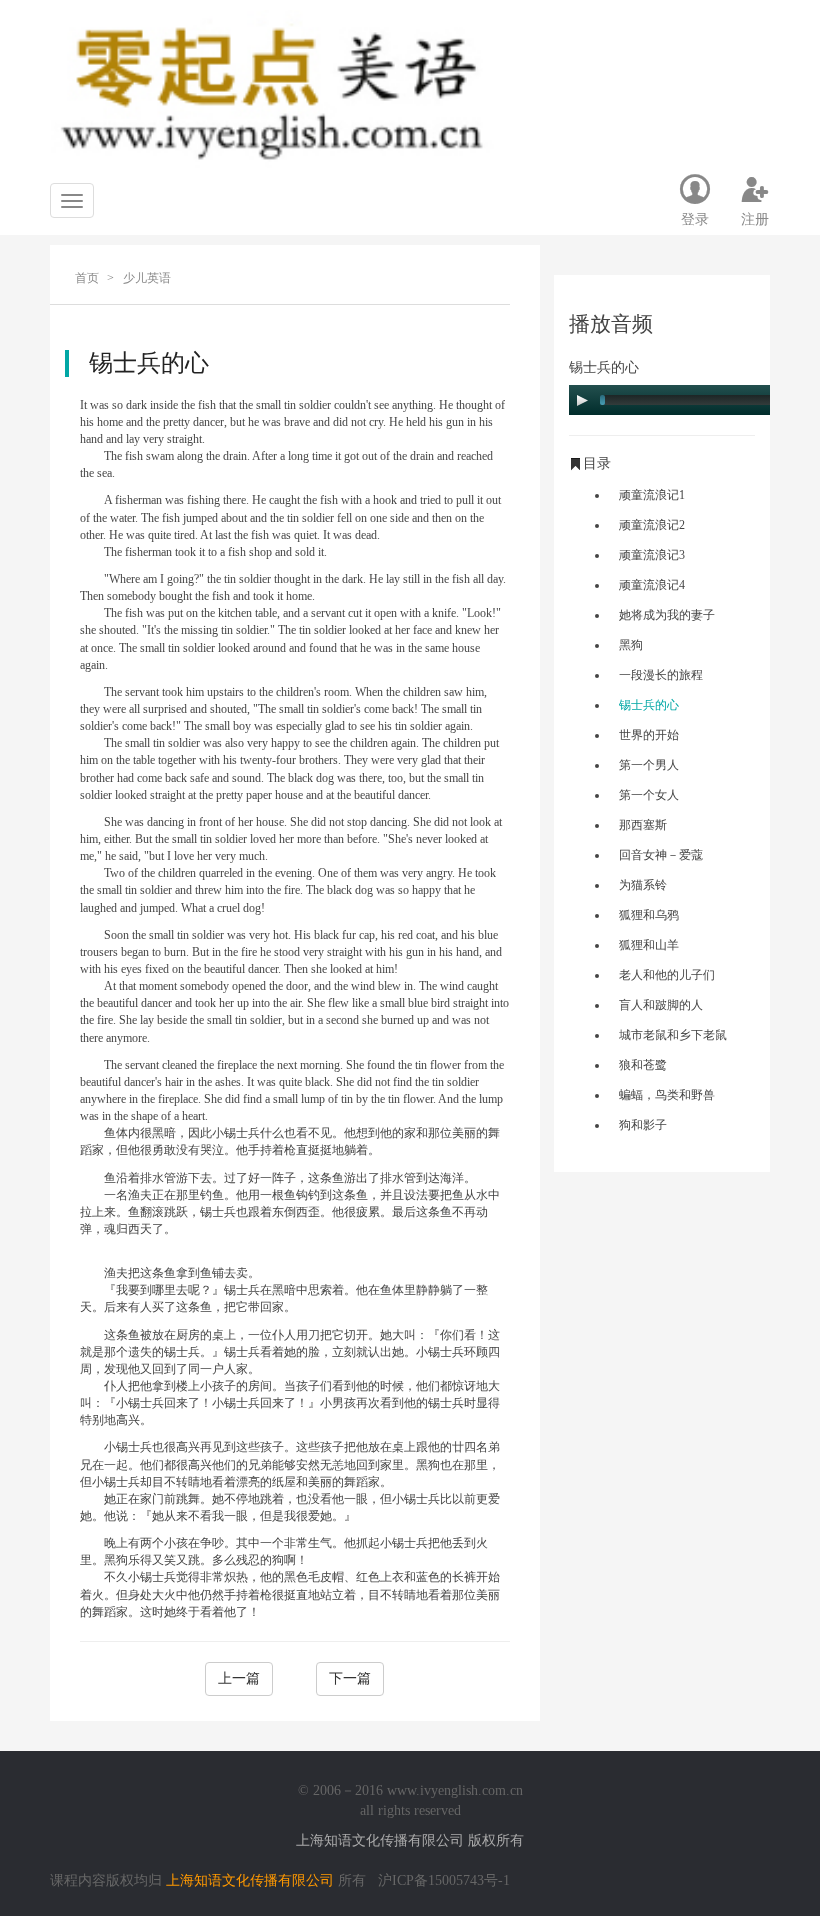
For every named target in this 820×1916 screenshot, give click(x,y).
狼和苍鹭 (643, 1065)
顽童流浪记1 (652, 495)
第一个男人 (649, 765)
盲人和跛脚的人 (661, 1005)
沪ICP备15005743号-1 (444, 1880)
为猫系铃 (643, 885)
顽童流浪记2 (652, 525)
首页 (87, 278)
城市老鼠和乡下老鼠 (673, 1035)
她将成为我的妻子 (667, 615)
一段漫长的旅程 (661, 675)
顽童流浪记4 (652, 585)
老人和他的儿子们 (667, 975)
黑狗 (631, 645)
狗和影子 (643, 1125)
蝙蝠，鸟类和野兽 (667, 1095)
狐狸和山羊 (649, 945)
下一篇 (350, 1678)
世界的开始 (649, 735)
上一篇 (239, 1678)
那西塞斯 (643, 825)
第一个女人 (649, 795)
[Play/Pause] (582, 400)
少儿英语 (147, 278)
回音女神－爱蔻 (661, 855)
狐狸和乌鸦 (649, 915)
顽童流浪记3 (652, 555)
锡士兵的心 (649, 705)
